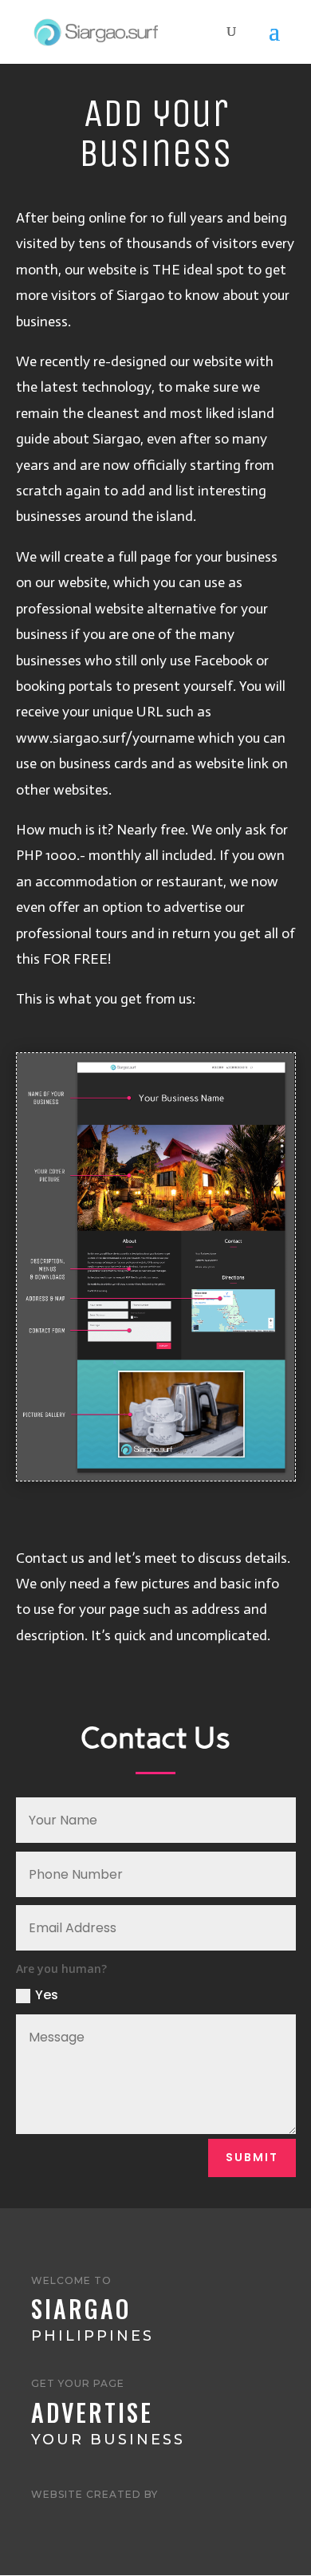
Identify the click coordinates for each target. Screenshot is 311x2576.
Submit (252, 2157)
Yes (47, 1995)
